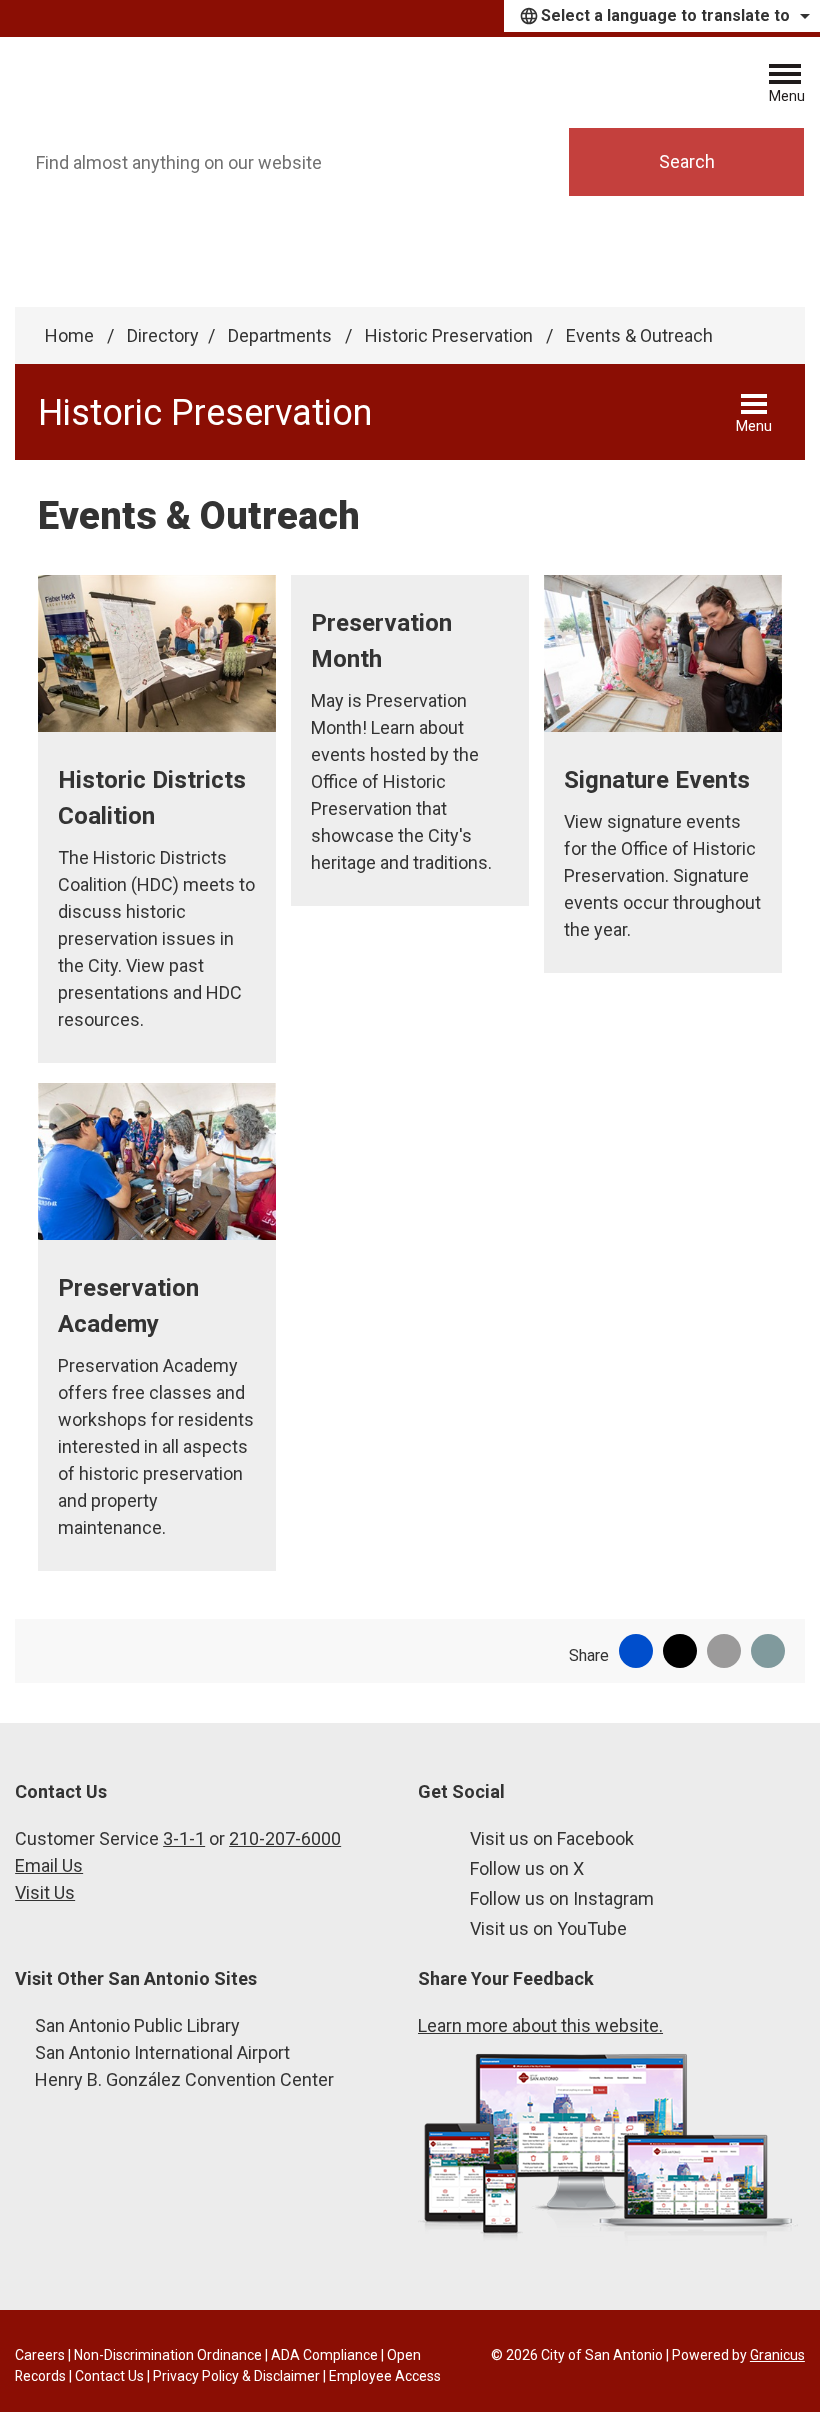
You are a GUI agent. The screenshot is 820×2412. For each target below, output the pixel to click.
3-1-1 (184, 1838)
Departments (282, 335)
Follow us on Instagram (562, 1898)
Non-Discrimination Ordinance (168, 2355)
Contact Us (109, 2376)
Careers (40, 2355)
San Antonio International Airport (162, 2052)
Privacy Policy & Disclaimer (236, 2376)
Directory (163, 335)
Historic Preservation (451, 335)
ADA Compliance (324, 2355)
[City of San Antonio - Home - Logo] (152, 82)
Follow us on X (527, 1868)
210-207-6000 (285, 1838)
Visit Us (45, 1892)
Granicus (777, 2355)
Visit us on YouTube (548, 1928)
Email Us (49, 1865)
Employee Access (385, 2376)
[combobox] (662, 16)
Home (69, 335)
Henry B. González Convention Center (184, 2079)
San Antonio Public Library (137, 2025)
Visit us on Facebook (552, 1838)
